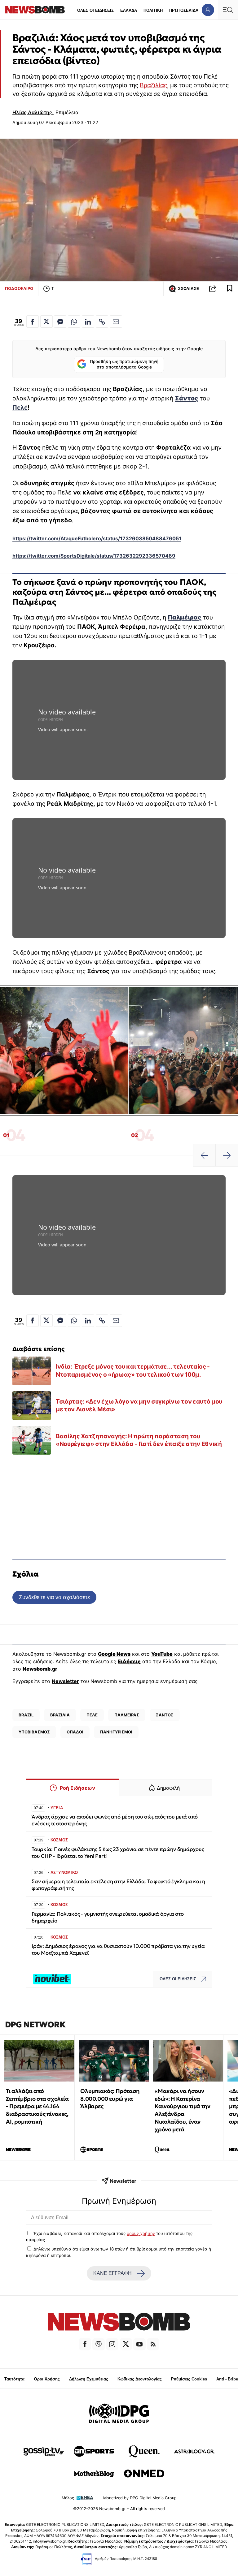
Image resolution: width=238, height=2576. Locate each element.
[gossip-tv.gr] (44, 2451)
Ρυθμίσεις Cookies (189, 2379)
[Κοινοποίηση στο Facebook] (33, 321)
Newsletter (65, 1681)
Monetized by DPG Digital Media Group (140, 2498)
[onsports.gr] (94, 2451)
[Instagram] (112, 2344)
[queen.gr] (144, 2451)
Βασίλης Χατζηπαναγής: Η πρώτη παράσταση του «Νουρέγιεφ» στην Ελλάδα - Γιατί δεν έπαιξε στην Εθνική (139, 1440)
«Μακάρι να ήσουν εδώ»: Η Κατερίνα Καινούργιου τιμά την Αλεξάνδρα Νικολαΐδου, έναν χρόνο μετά (182, 2110)
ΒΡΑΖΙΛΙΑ (60, 1715)
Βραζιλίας (153, 85)
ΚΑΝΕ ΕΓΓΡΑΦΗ (112, 2273)
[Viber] (99, 2344)
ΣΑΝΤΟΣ (165, 1715)
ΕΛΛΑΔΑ (129, 10)
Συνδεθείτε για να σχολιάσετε (54, 1597)
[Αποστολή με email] (116, 321)
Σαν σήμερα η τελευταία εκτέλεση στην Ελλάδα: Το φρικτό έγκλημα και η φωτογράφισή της (118, 1885)
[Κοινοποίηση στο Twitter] (46, 321)
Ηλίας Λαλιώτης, (33, 112)
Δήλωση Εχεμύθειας (89, 2379)
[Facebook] (85, 2344)
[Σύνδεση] (208, 10)
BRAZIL (26, 1715)
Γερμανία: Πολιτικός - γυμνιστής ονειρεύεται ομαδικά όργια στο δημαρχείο (108, 1917)
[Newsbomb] (119, 2323)
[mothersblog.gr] (94, 2474)
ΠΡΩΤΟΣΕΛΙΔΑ (184, 10)
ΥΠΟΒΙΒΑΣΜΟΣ (34, 1732)
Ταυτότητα (14, 2379)
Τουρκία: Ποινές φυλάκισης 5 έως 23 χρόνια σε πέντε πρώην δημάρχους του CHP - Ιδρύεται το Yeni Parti (118, 1853)
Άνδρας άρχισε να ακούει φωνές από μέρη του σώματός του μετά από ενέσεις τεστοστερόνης (115, 1820)
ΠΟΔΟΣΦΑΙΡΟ (19, 288)
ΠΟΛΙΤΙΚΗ (153, 10)
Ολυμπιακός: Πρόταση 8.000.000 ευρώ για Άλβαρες (110, 2099)
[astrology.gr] (194, 2451)
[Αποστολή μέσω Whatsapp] (74, 321)
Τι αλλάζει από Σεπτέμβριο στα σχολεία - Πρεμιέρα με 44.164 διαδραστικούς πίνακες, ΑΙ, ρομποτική (37, 2106)
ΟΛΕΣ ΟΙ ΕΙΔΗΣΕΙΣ (95, 10)
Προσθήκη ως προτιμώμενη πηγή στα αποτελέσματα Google (124, 364)
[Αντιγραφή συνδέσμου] (213, 289)
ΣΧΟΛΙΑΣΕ (188, 289)
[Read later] (230, 289)
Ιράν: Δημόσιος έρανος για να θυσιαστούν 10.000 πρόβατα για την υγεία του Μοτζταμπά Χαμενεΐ (118, 1950)
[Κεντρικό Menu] (228, 10)
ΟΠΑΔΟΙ (75, 1732)
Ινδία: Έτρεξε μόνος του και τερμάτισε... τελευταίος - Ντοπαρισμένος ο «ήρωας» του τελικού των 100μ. (133, 1370)
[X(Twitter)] (126, 2344)
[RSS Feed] (153, 2344)
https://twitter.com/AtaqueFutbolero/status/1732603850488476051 (97, 538)
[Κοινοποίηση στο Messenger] (60, 321)
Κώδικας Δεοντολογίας (140, 2379)
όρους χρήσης (141, 2233)
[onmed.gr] (144, 2474)
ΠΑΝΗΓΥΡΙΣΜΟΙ (116, 1732)
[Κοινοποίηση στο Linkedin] (88, 321)
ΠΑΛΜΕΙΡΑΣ (127, 1715)
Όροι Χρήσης (47, 2379)
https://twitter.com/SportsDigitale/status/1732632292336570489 (94, 556)
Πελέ (20, 408)
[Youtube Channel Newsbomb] (139, 2344)
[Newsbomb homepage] (35, 10)
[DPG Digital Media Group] (119, 2414)
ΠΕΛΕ (92, 1715)
